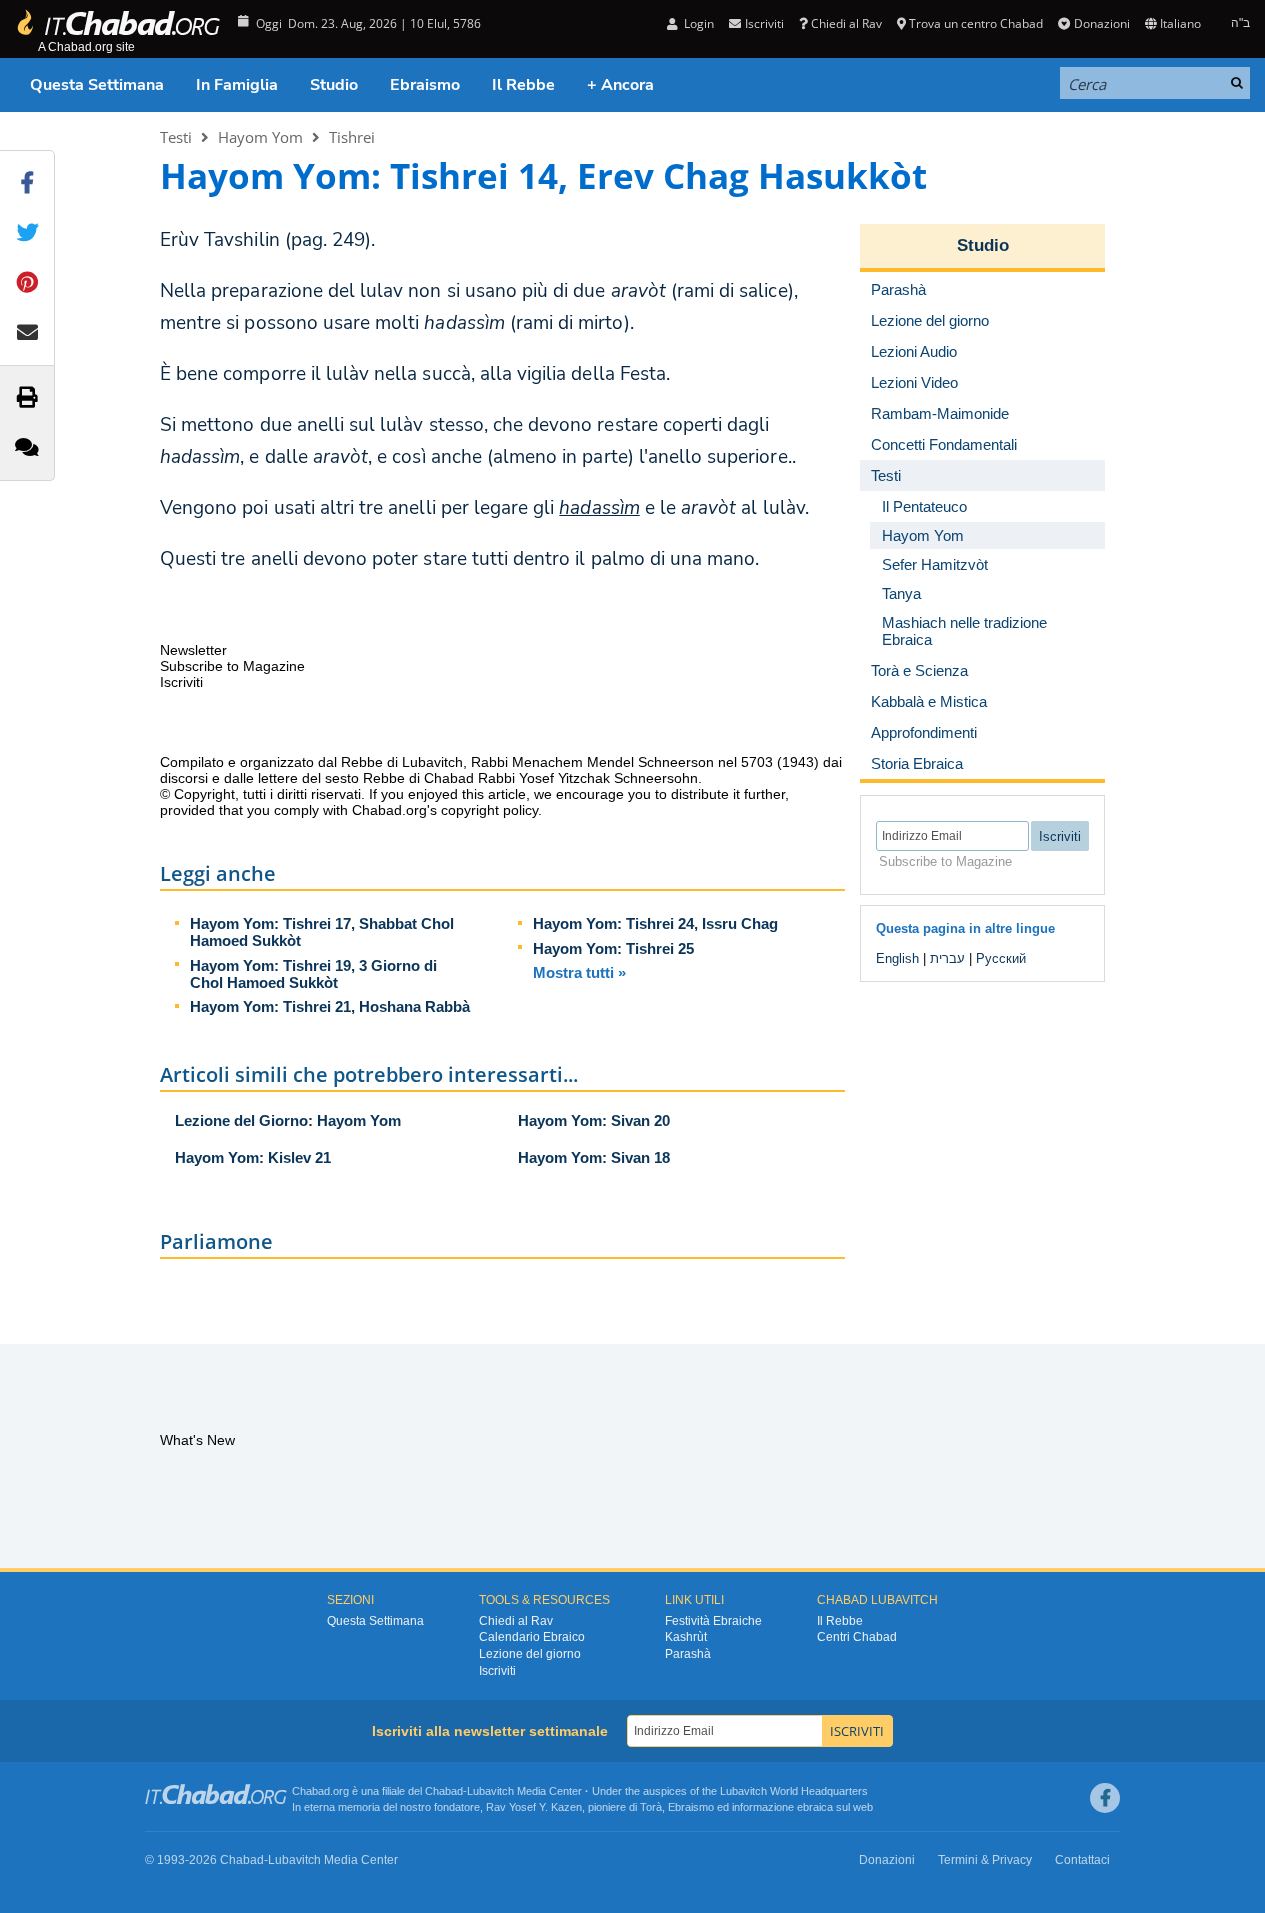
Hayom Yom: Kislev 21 (253, 1157)
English (897, 958)
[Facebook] (1105, 1798)
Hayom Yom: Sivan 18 (594, 1157)
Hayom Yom (260, 137)
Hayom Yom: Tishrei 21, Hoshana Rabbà (330, 1006)
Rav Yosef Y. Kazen (534, 1807)
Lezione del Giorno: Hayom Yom (288, 1120)
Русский (1001, 958)
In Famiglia (237, 85)
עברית (947, 958)
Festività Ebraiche (713, 1621)
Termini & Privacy (985, 1860)
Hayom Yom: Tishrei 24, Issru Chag (655, 923)
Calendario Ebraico (532, 1637)
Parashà (688, 1654)
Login (697, 23)
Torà (651, 1807)
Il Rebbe (523, 85)
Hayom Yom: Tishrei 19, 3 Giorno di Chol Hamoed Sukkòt (313, 974)
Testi (176, 137)
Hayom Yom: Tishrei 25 (613, 948)
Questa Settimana (97, 85)
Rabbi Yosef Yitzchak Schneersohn (588, 778)
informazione (763, 1807)
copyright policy (489, 810)
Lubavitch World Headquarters (794, 1791)
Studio (334, 85)
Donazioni (1101, 23)
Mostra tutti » (579, 972)
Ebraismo (425, 85)
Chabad (444, 1791)
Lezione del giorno (530, 1654)
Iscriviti (497, 1671)
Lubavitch (490, 1791)
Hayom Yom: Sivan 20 (594, 1120)
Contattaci (1082, 1860)
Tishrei (352, 137)
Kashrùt (686, 1637)
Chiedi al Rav (846, 23)
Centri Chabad (857, 1637)
